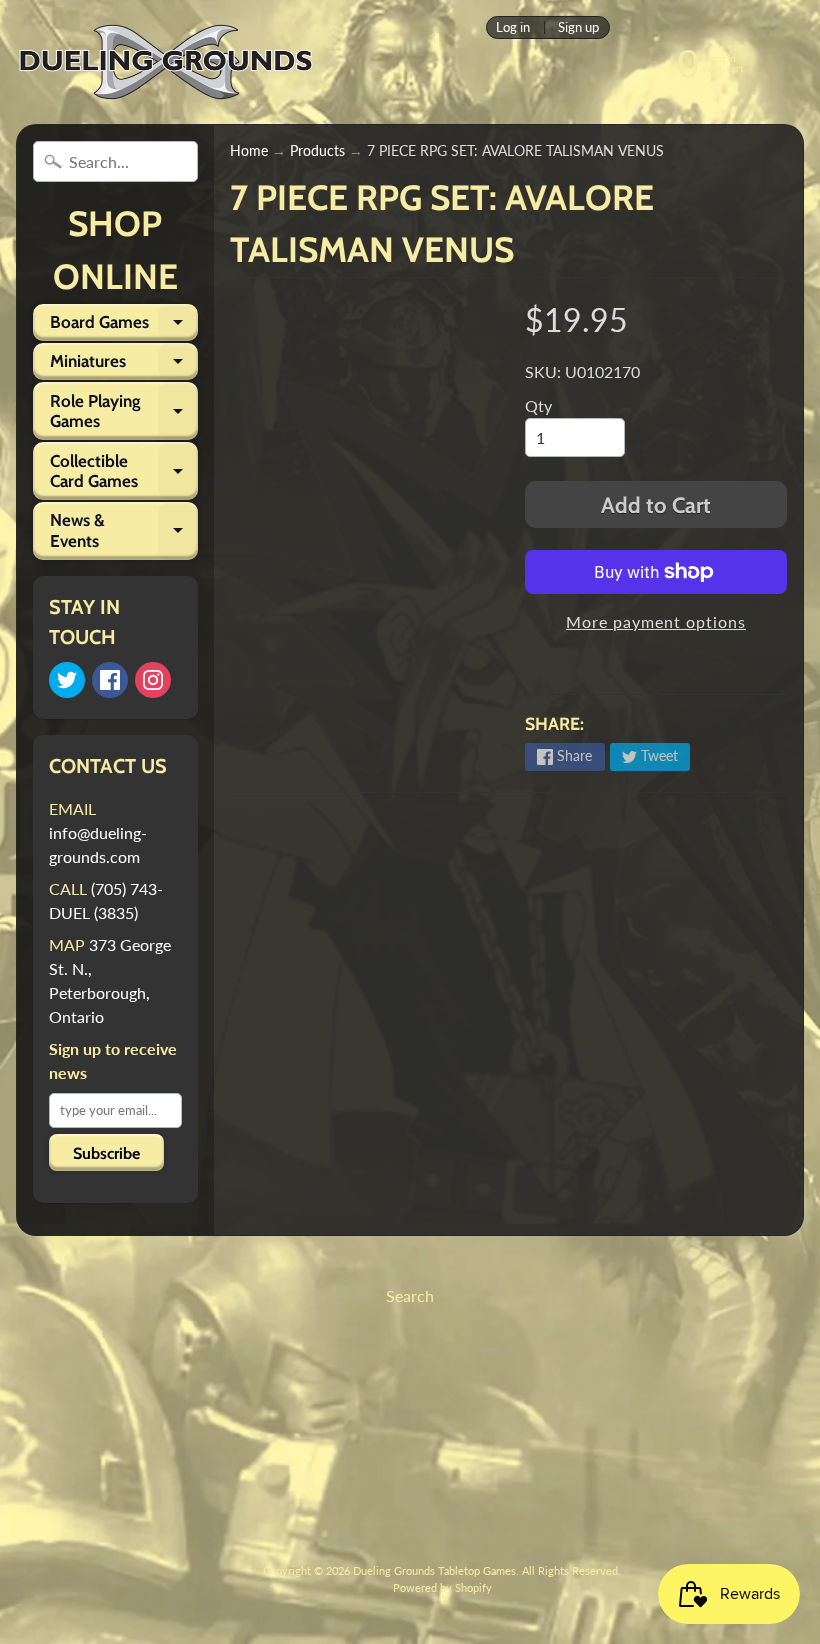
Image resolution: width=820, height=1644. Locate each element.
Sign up (578, 27)
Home (249, 151)
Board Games (124, 326)
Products (317, 151)
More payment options (656, 621)
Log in (513, 27)
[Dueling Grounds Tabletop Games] (166, 62)
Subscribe (106, 1153)
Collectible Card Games (124, 472)
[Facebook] (110, 680)
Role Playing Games (124, 412)
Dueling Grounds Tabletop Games (434, 1570)
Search (410, 1295)
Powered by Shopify (442, 1587)
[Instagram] (153, 680)
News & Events (124, 531)
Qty (538, 405)
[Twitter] (67, 680)
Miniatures (124, 365)
